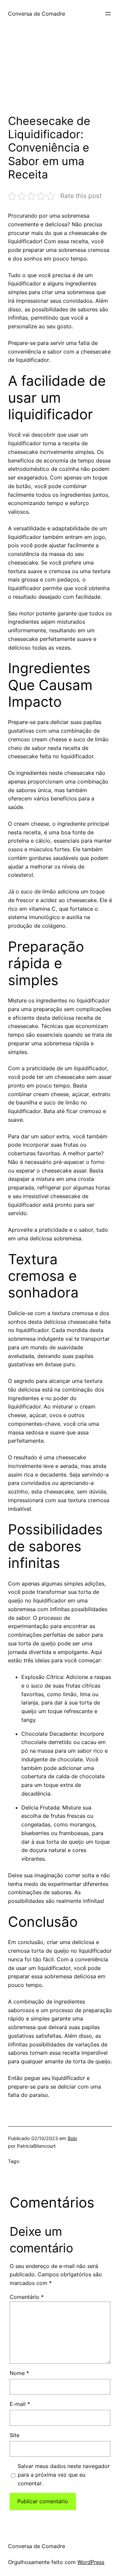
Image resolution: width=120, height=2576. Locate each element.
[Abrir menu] (108, 14)
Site (14, 2435)
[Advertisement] (60, 74)
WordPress (91, 2562)
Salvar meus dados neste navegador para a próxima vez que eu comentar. (64, 2475)
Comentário (27, 2297)
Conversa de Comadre (36, 14)
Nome (19, 2373)
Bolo (72, 2138)
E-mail (20, 2404)
